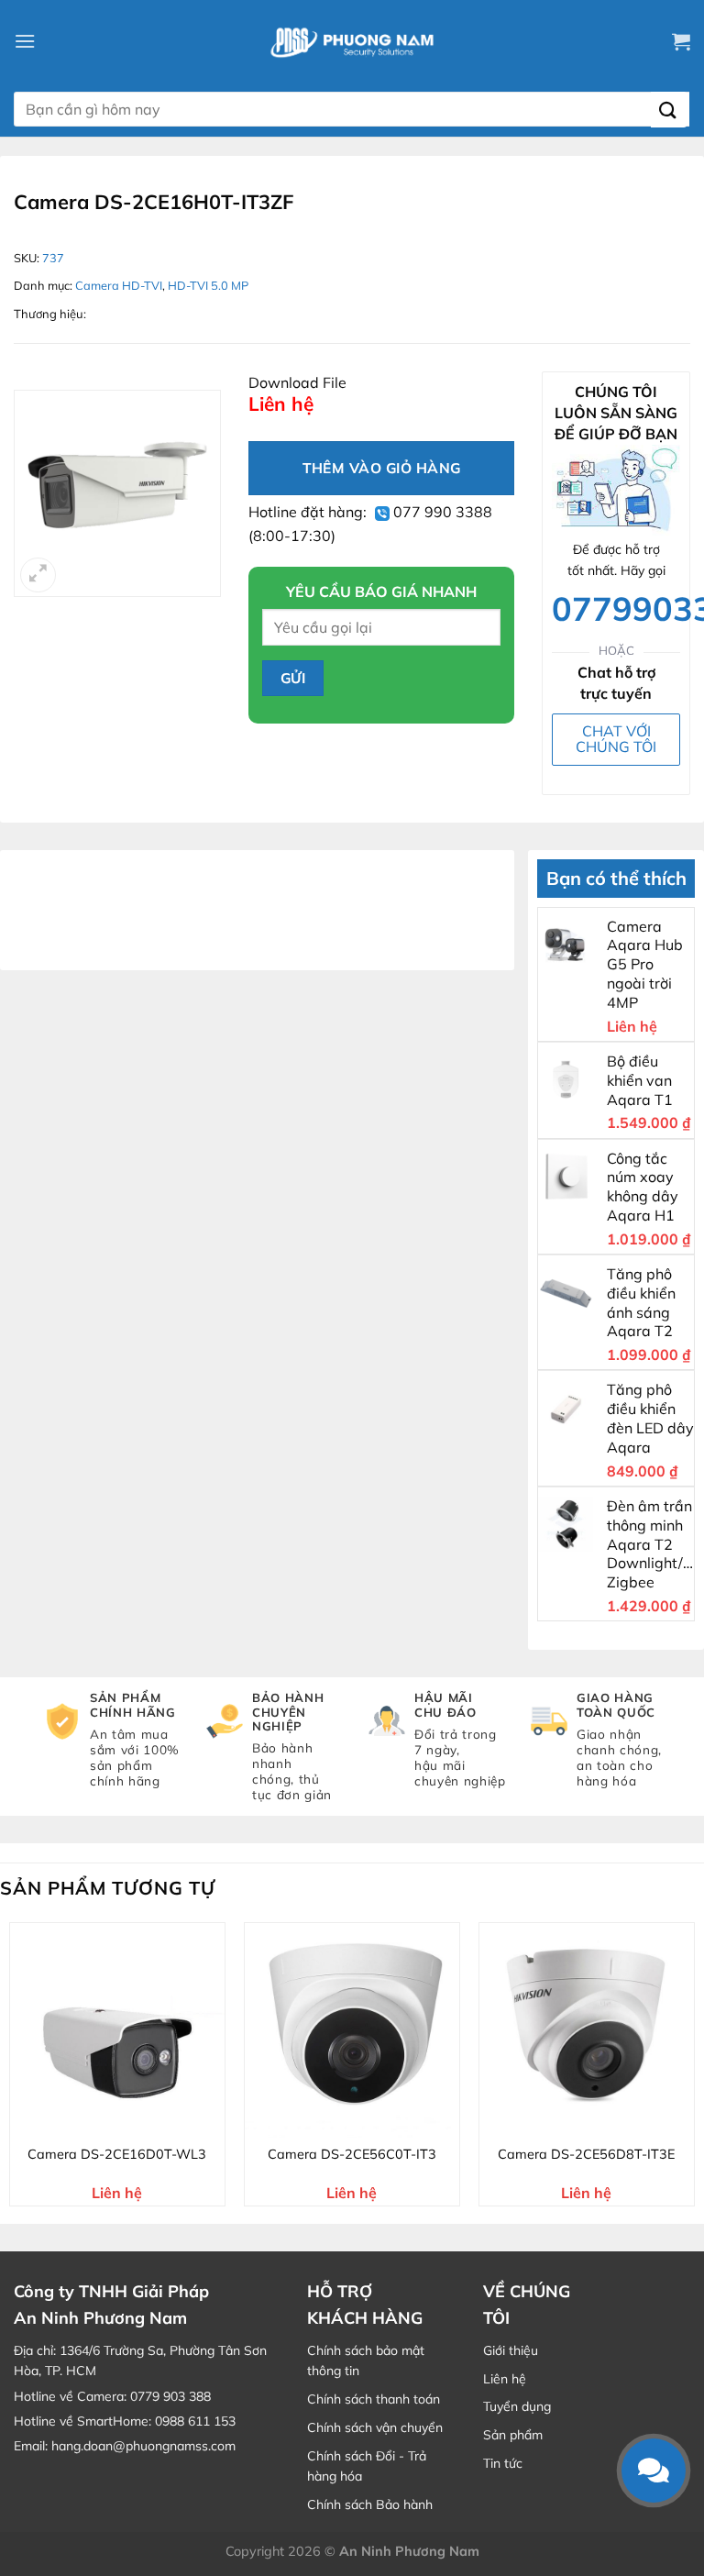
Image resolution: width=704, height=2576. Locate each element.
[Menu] (25, 41)
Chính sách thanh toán (374, 2399)
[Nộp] (669, 110)
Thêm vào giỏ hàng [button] (129, 2121)
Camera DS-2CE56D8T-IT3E (586, 2154)
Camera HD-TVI (119, 285)
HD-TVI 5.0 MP (208, 285)
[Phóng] (38, 575)
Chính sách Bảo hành (370, 2504)
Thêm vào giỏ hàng (382, 468)
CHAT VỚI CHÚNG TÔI (616, 739)
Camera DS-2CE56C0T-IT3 (352, 2154)
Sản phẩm (513, 2435)
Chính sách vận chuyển (375, 2427)
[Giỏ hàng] (681, 41)
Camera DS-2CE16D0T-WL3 (117, 2154)
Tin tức (503, 2463)
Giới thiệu (511, 2350)
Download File (297, 382)
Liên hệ (505, 2379)
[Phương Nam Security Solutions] (352, 41)
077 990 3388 (441, 512)
